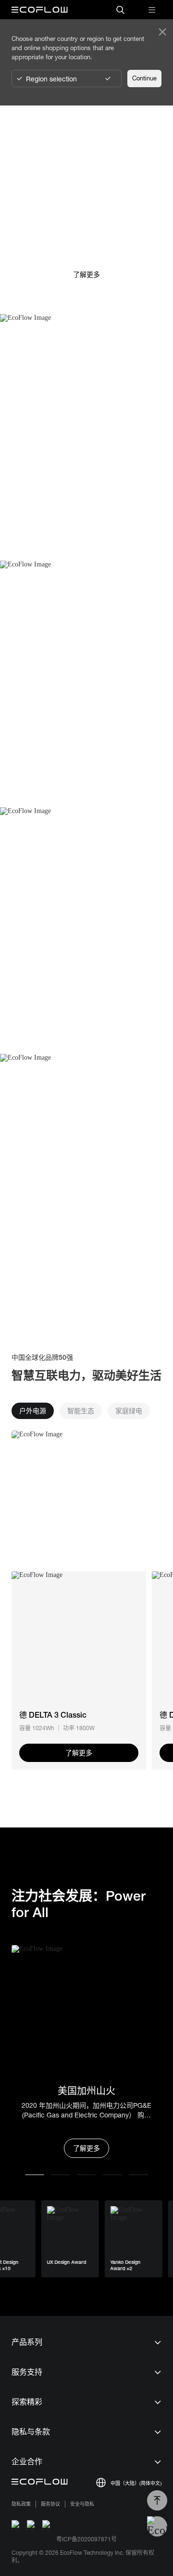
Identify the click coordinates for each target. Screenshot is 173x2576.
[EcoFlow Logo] (40, 10)
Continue (144, 78)
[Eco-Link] (79, 1639)
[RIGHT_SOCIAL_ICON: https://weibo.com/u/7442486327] (16, 2525)
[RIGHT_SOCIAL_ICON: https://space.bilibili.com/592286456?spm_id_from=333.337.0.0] (47, 2525)
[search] (120, 10)
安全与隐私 (82, 2504)
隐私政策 (21, 2504)
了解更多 (86, 2148)
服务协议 (50, 2504)
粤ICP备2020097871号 (86, 2539)
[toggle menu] (152, 10)
